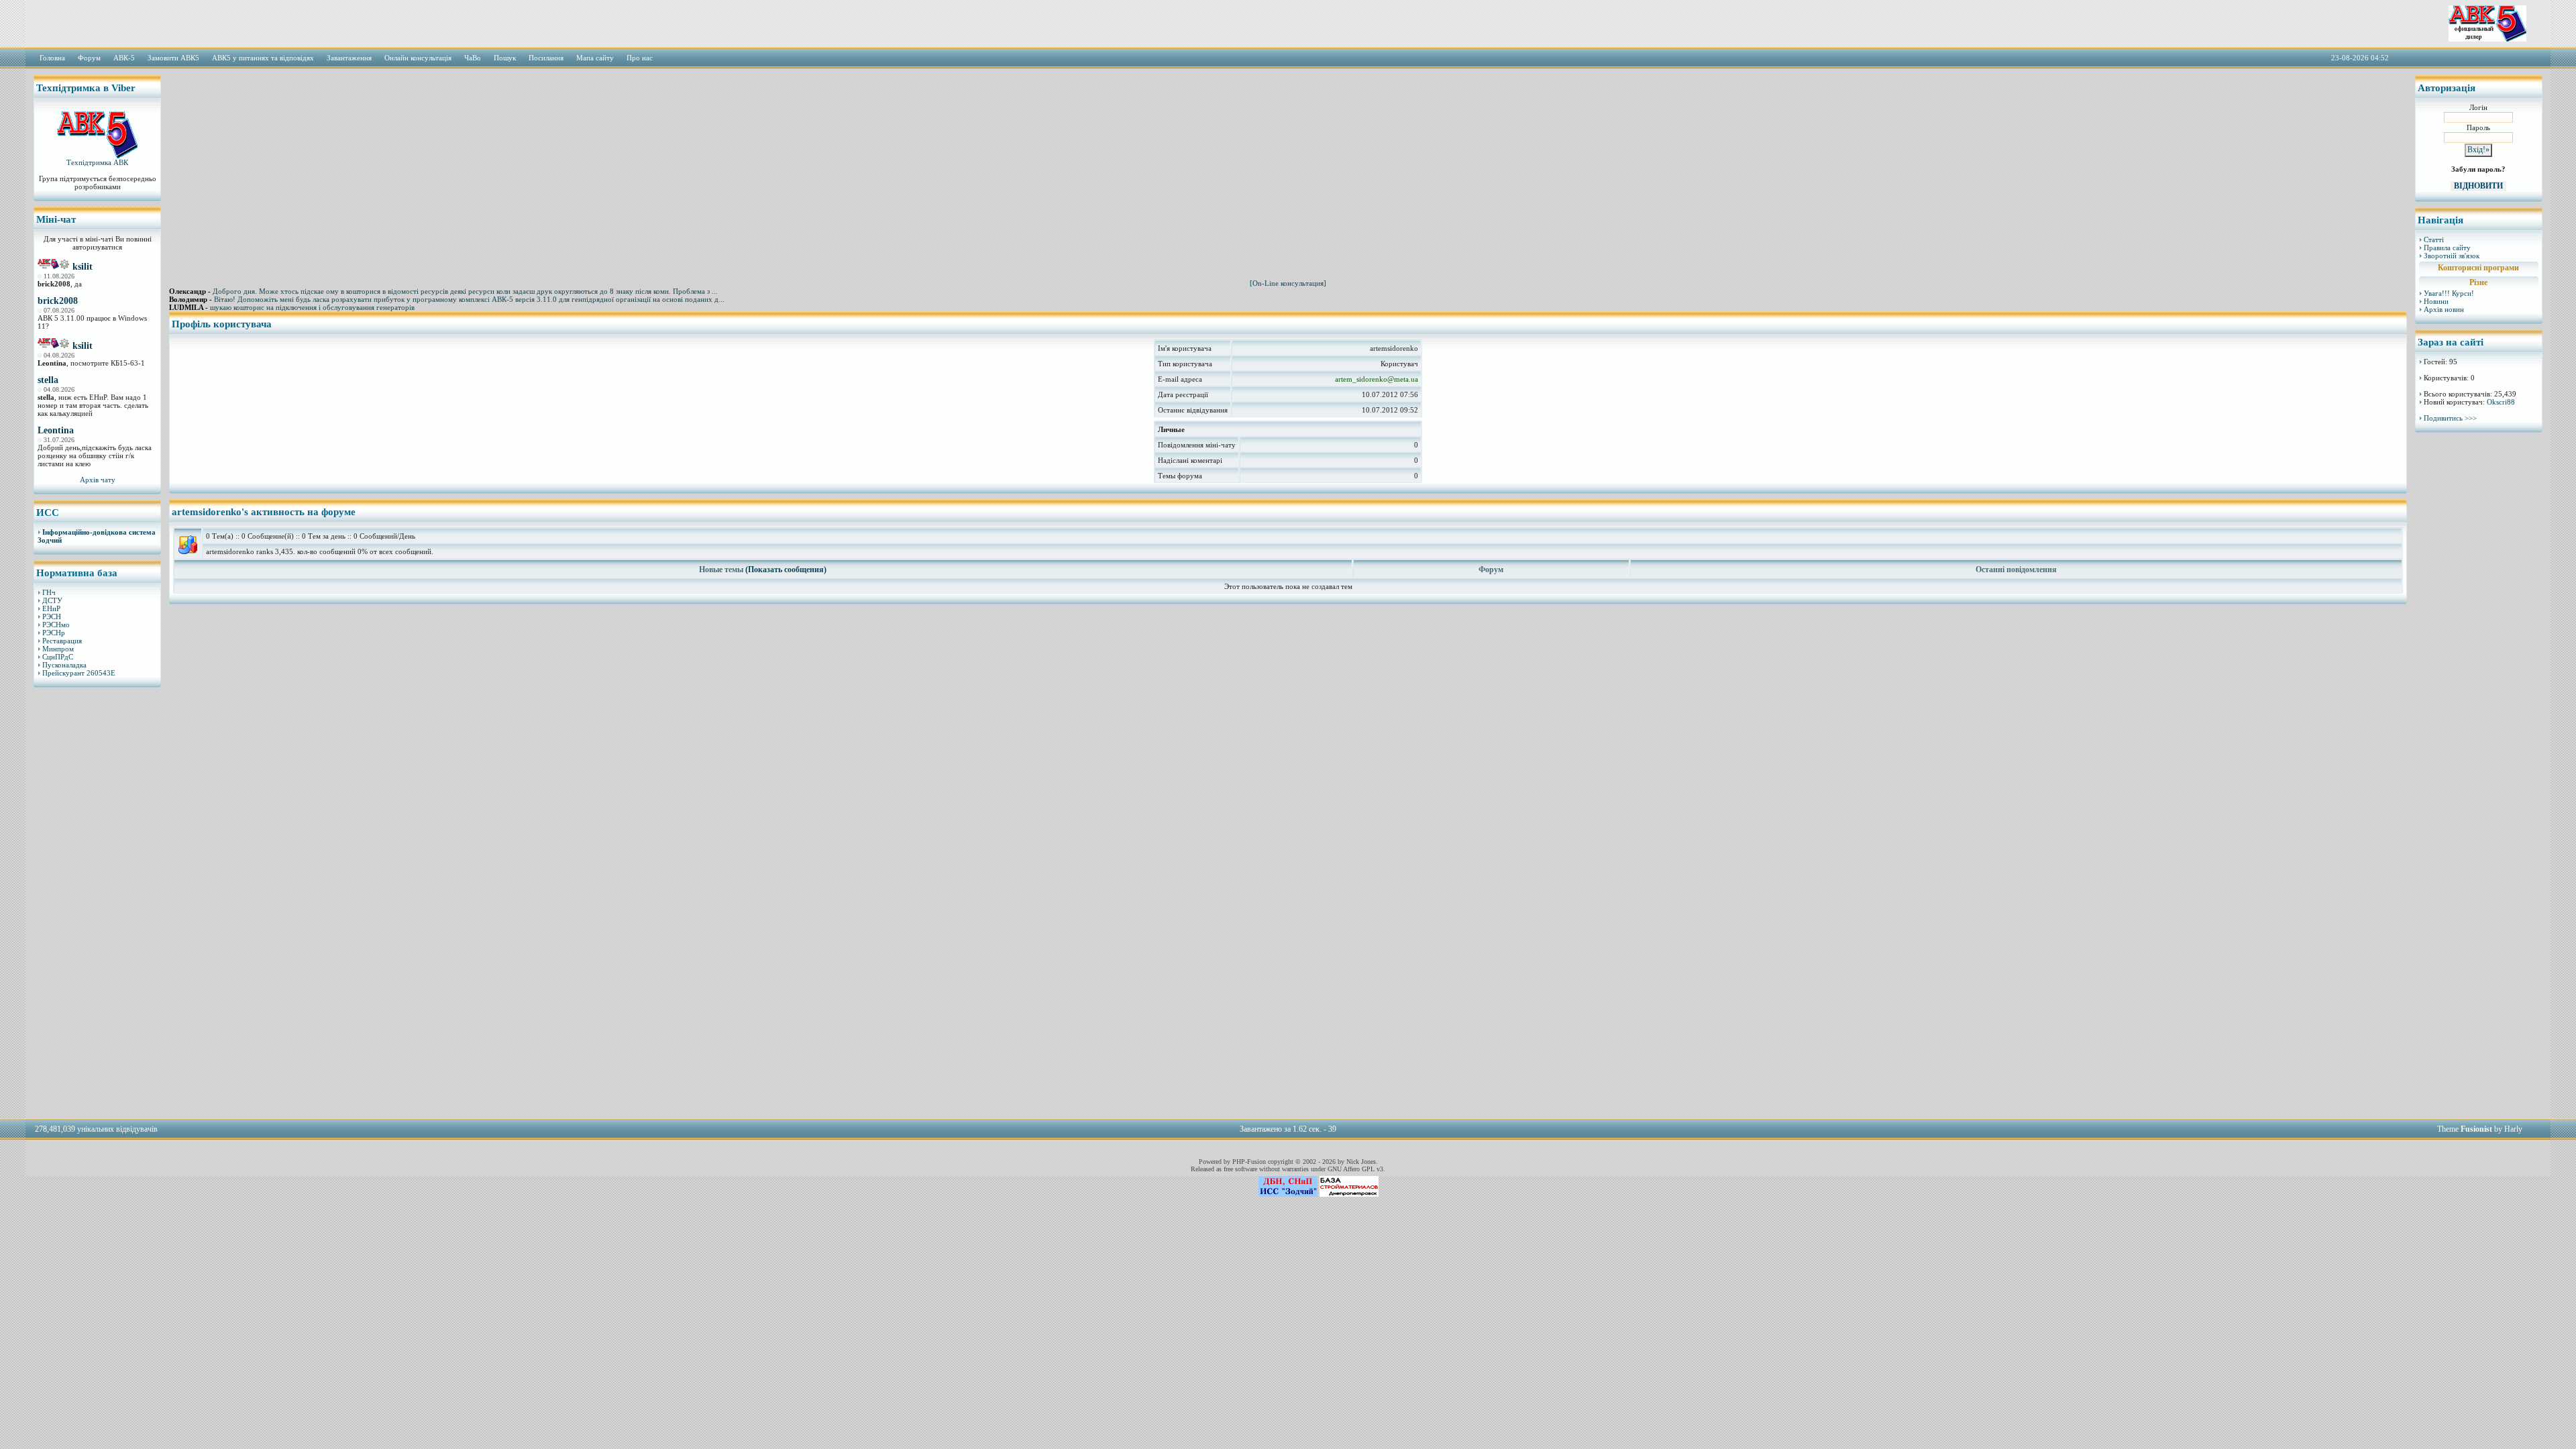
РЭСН (52, 616)
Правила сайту (2447, 248)
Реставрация (62, 641)
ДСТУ (52, 600)
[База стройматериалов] (1349, 1194)
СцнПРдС (58, 657)
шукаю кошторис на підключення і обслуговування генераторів (312, 307)
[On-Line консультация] (1288, 283)
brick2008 (58, 301)
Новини (2436, 301)
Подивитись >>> (2450, 418)
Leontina (56, 430)
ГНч (49, 592)
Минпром (58, 649)
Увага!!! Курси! (2449, 293)
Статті (2434, 239)
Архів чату (98, 480)
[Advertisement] (97, 902)
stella (48, 380)
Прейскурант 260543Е (79, 673)
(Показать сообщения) (786, 570)
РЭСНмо (56, 625)
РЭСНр (54, 633)
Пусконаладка (64, 665)
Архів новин (2444, 309)
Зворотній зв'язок (2452, 256)
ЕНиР (51, 608)
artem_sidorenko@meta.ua (1377, 379)
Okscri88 (2501, 402)
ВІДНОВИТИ (2478, 186)
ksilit (83, 267)
